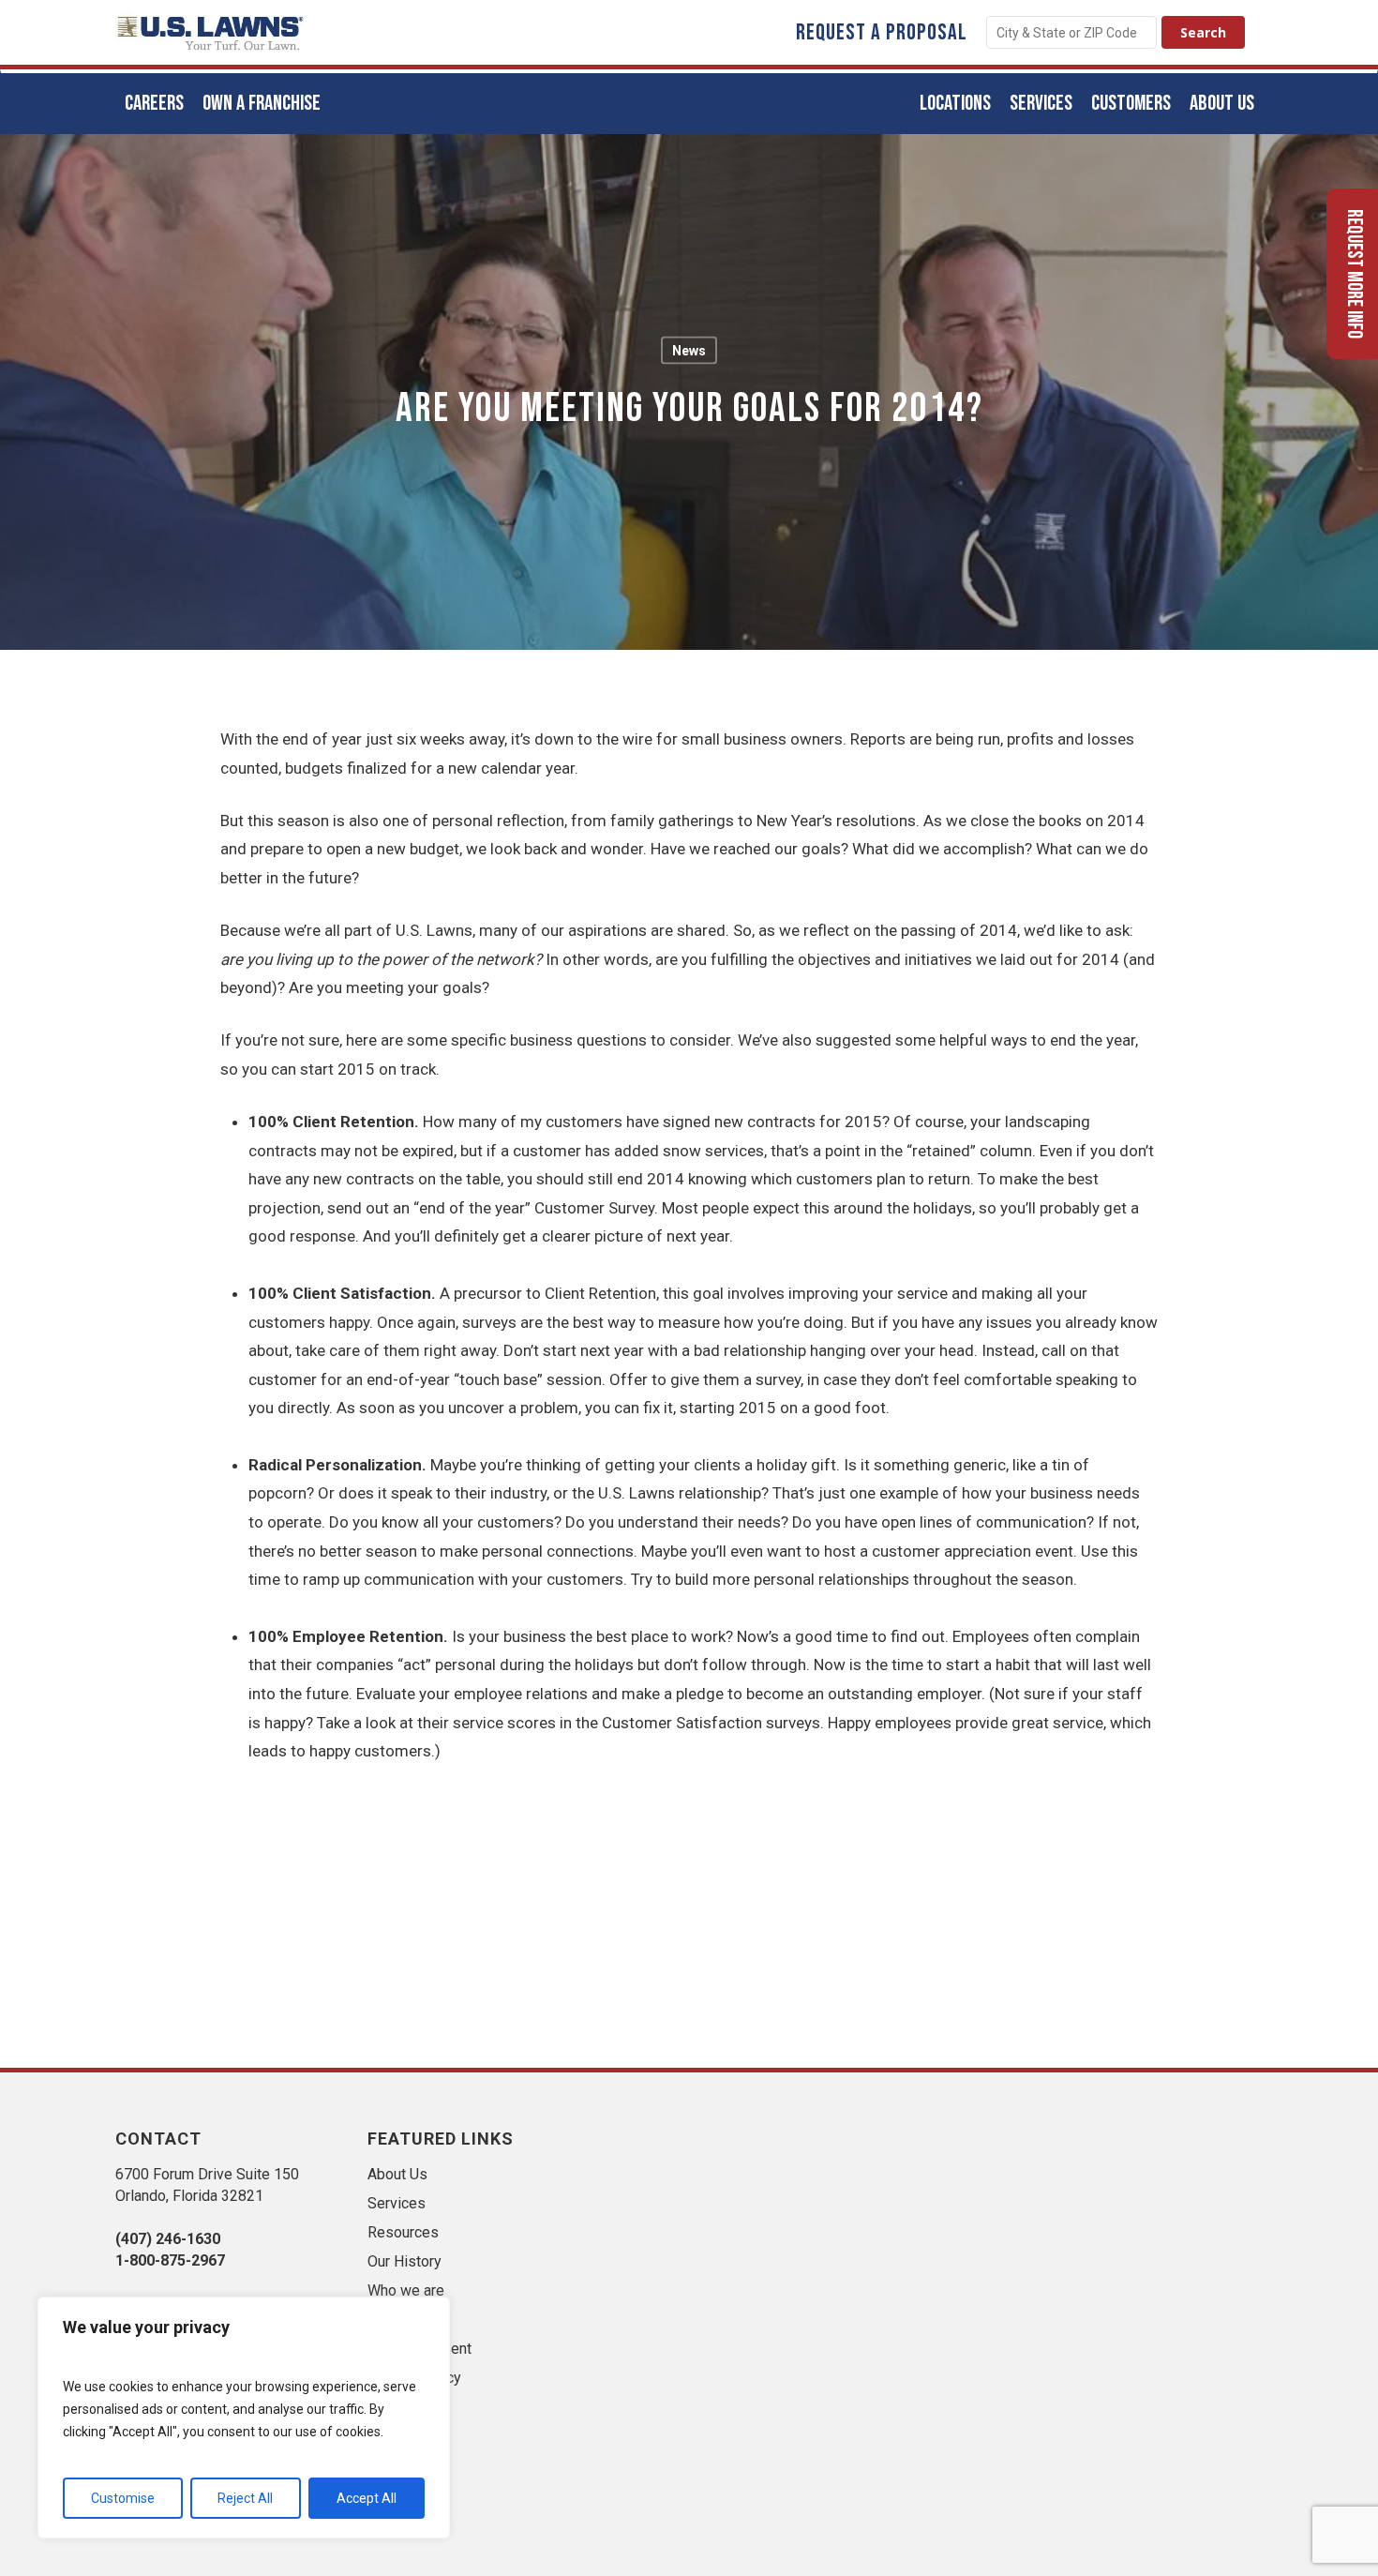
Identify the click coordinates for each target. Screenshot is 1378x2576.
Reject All (245, 2498)
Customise (123, 2498)
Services (397, 2203)
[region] (244, 2418)
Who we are (406, 2290)
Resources (403, 2232)
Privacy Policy (414, 2378)
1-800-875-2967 (170, 2260)
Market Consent (419, 2349)
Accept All (367, 2498)
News (689, 351)
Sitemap (395, 2320)
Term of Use (408, 2407)
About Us (397, 2174)
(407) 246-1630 (168, 2239)
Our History (404, 2261)
